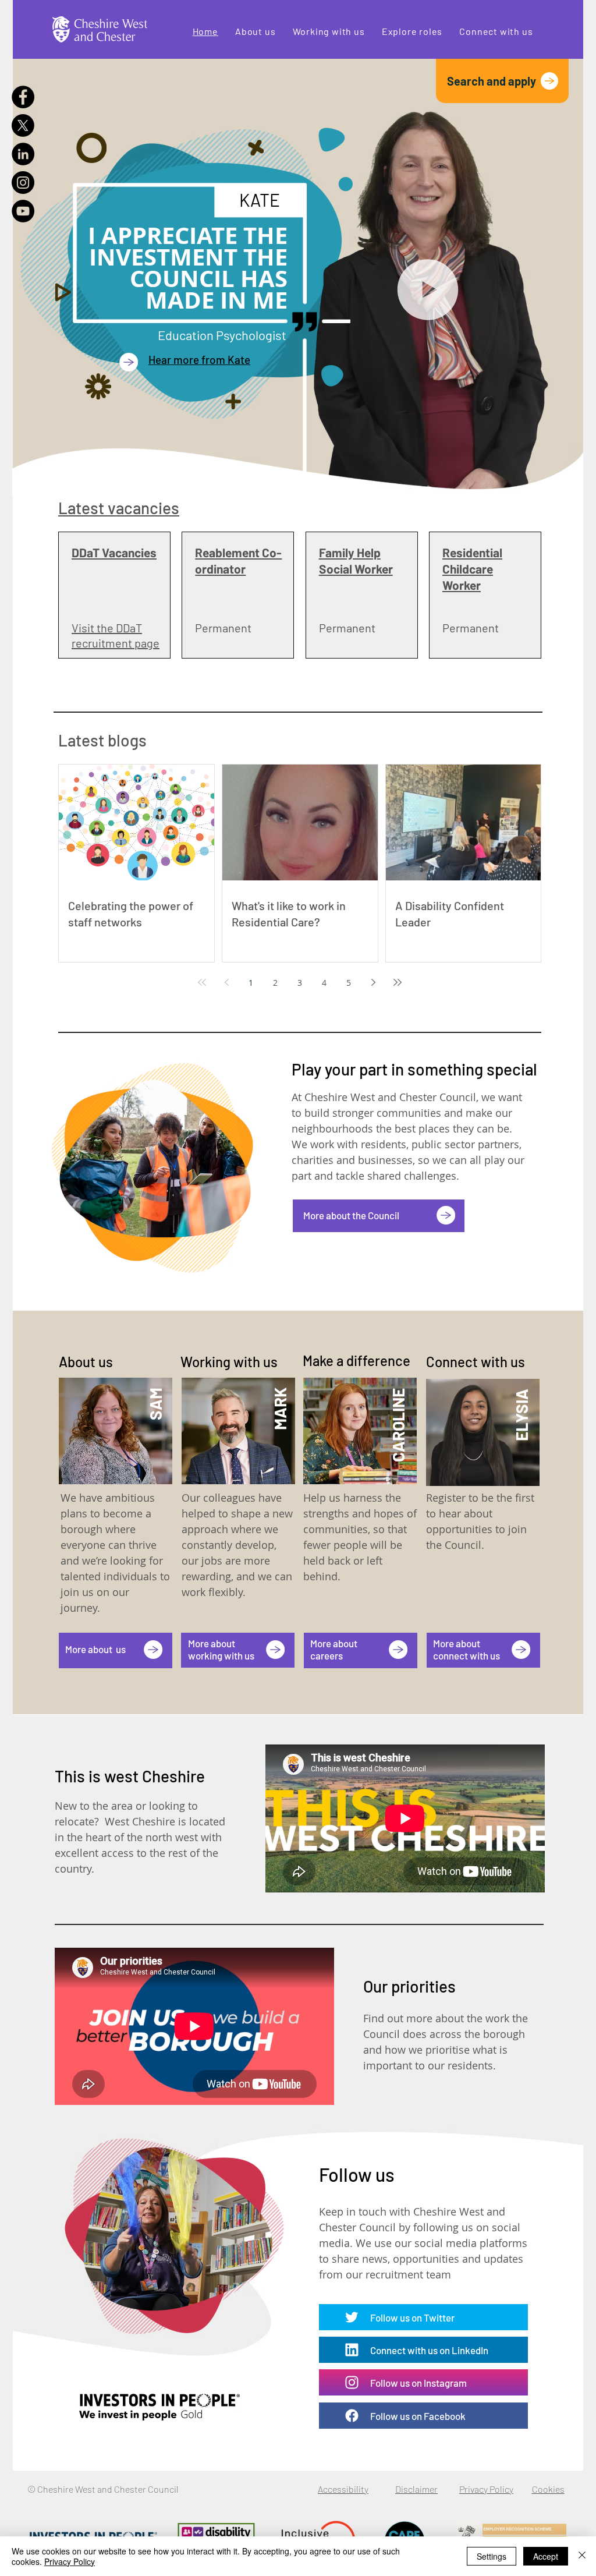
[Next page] (373, 982)
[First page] (202, 982)
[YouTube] (23, 211)
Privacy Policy (70, 2561)
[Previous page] (226, 982)
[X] (23, 125)
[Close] (582, 2556)
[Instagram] (23, 183)
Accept (546, 2556)
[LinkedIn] (23, 154)
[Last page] (398, 982)
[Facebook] (23, 97)
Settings (492, 2556)
